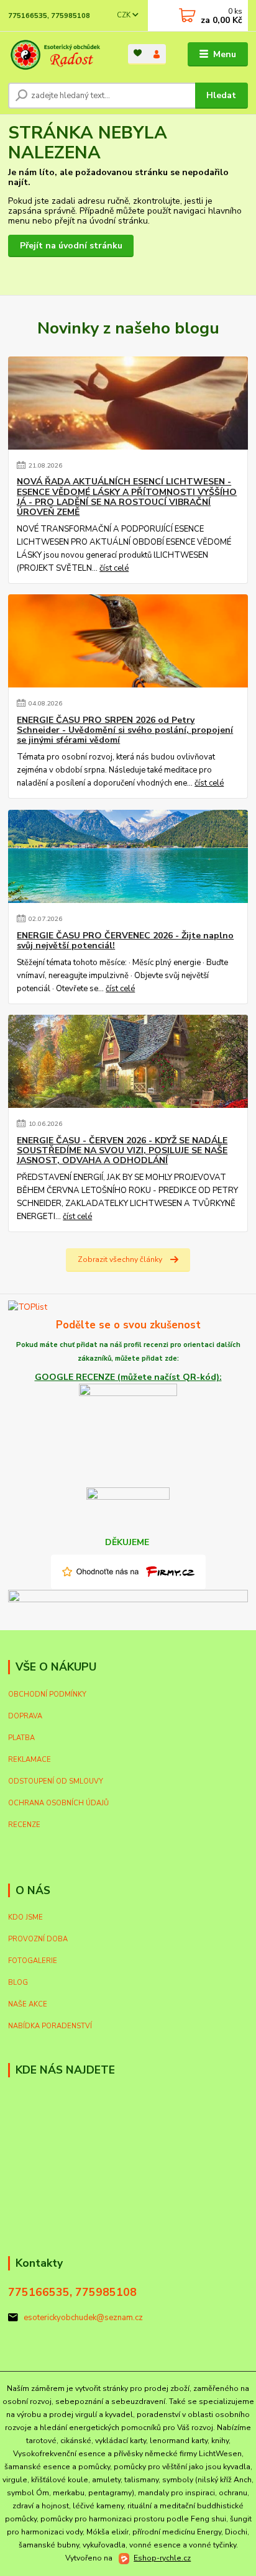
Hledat (221, 95)
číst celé (114, 568)
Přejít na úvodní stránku (71, 246)
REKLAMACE (30, 1760)
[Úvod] (58, 55)
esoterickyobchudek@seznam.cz (83, 2318)
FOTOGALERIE (33, 1961)
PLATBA (21, 1738)
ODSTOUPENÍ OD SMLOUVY (56, 1781)
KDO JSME (25, 1917)
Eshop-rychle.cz (162, 2558)
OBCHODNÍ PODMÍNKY (47, 1694)
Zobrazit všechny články (120, 1259)
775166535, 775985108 (49, 16)
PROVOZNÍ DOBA (38, 1939)
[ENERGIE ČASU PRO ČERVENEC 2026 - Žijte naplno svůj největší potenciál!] (128, 856)
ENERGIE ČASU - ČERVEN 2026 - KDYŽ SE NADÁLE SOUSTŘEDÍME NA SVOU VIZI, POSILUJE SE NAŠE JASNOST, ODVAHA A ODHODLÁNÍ (122, 1151)
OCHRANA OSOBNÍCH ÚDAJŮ (58, 1803)
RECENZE (24, 1825)
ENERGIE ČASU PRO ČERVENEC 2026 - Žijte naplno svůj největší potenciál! (125, 941)
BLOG (18, 1983)
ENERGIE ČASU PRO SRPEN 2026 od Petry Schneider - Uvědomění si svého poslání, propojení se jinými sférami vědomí (125, 730)
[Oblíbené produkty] (138, 53)
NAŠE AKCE (28, 2004)
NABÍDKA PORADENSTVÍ (50, 2026)
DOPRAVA (25, 1716)
